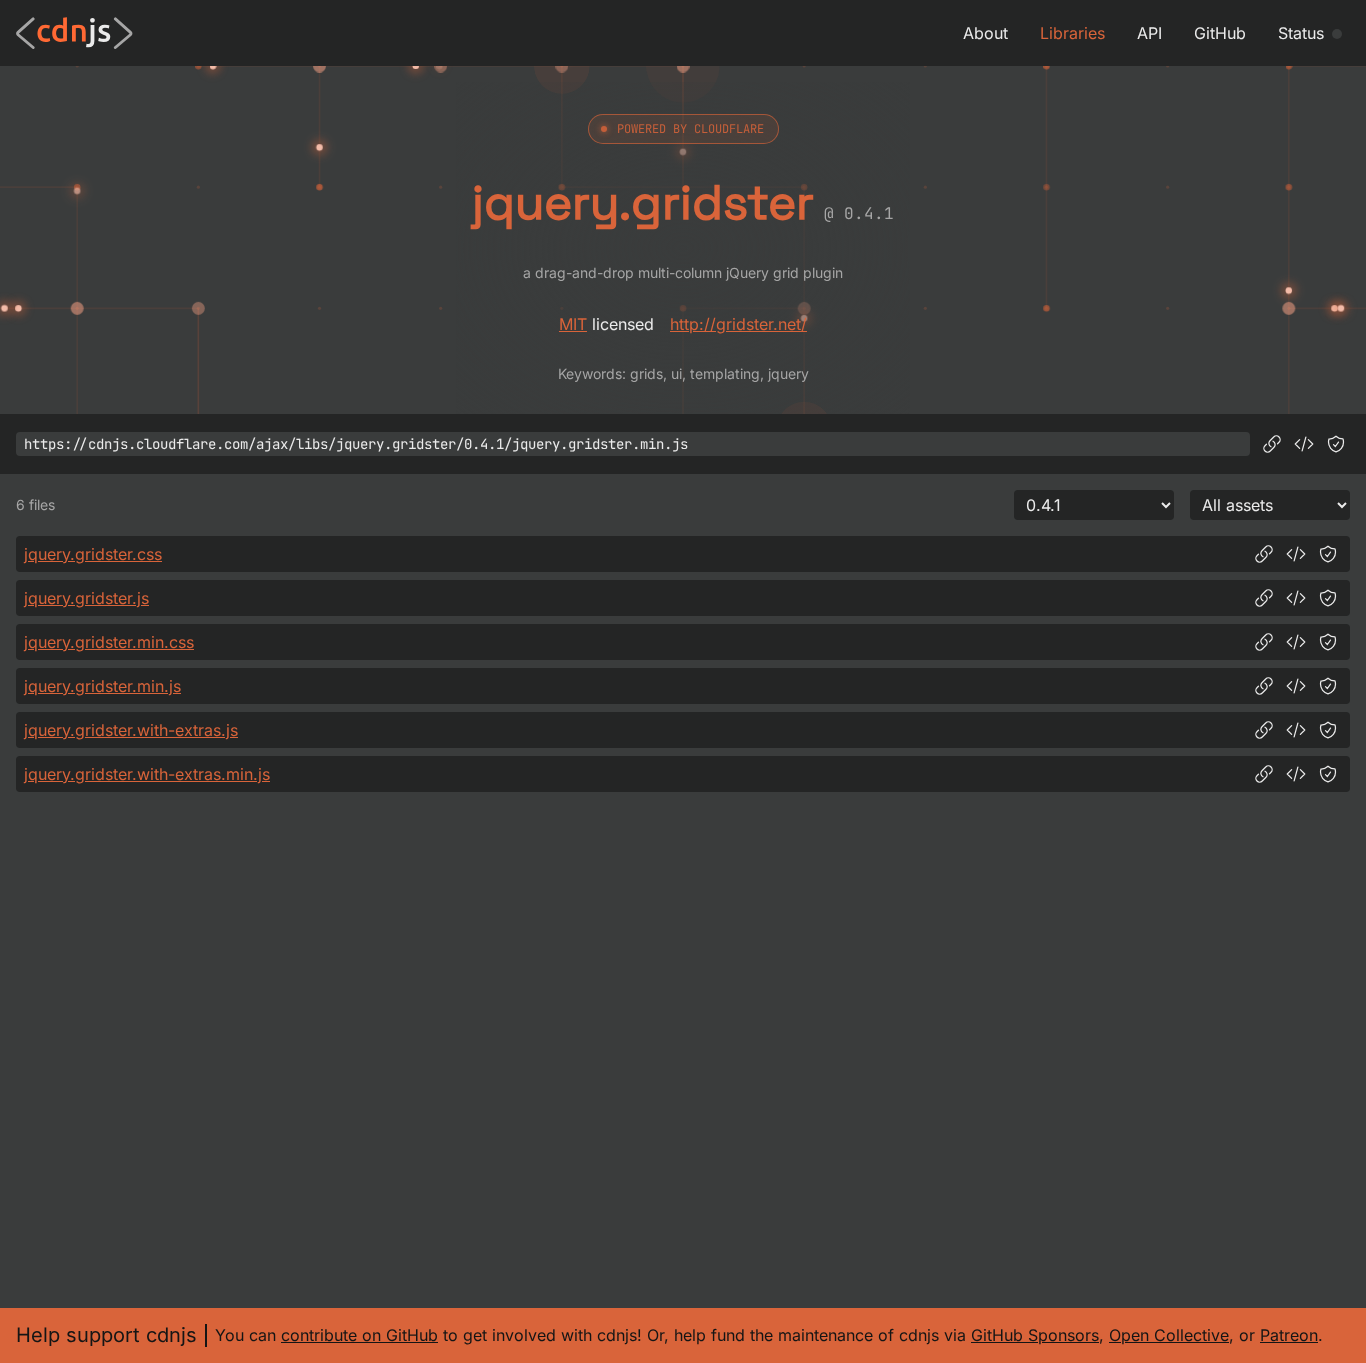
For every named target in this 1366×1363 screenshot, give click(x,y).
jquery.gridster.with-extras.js (131, 730)
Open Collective (1169, 1335)
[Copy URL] (1272, 444)
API (1149, 33)
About (985, 33)
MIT (573, 324)
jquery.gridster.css (93, 554)
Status (1301, 33)
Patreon (1289, 1335)
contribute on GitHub (359, 1335)
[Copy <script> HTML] (1304, 444)
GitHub (1220, 33)
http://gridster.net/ (738, 324)
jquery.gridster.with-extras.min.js (147, 774)
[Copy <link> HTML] (1296, 554)
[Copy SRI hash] (1336, 444)
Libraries (1072, 33)
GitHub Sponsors (1035, 1335)
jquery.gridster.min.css (109, 642)
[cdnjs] (74, 33)
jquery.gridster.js (86, 598)
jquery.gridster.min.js (102, 686)
